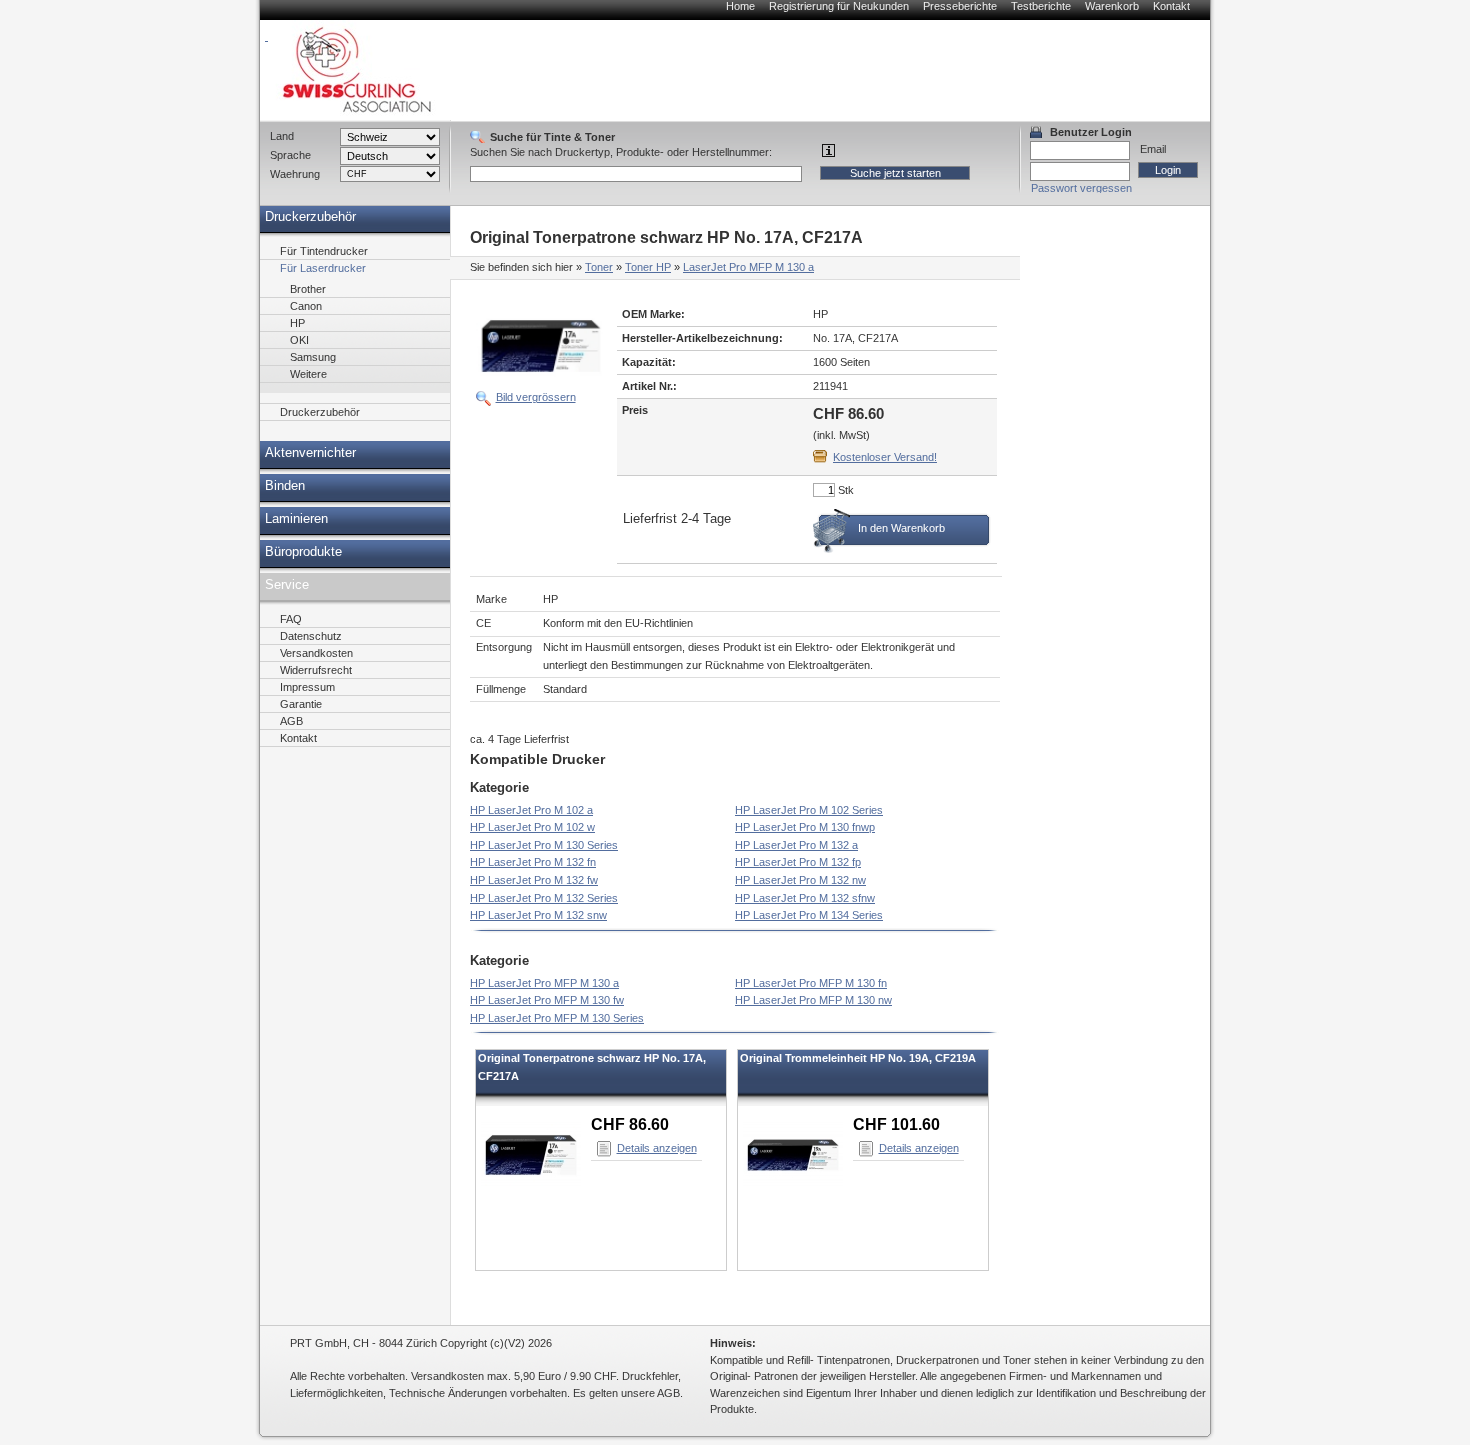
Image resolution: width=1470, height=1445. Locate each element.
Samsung (313, 357)
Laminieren (296, 519)
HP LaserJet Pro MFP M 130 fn (811, 983)
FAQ (291, 619)
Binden (285, 486)
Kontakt (1171, 6)
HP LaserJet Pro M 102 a (531, 810)
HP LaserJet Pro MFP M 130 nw (813, 1000)
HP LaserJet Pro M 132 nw (800, 880)
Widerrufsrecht (316, 670)
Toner (599, 267)
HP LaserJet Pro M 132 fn (533, 862)
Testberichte (1041, 6)
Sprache (290, 155)
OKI (299, 340)
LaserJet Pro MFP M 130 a (748, 267)
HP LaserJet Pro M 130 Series (544, 845)
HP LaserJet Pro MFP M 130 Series (557, 1018)
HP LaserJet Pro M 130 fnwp (805, 827)
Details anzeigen (657, 1148)
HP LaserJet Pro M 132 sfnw (805, 898)
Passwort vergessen (1081, 188)
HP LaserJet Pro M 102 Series (809, 810)
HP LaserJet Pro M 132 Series (544, 898)
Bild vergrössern (536, 397)
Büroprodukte (303, 552)
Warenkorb (1112, 6)
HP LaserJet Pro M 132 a (796, 845)
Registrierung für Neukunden (839, 6)
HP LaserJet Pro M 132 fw (534, 880)
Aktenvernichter (310, 453)
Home (740, 6)
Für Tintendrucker (324, 251)
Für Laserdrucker (323, 268)
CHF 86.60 (630, 1124)
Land (282, 136)
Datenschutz (311, 636)
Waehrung (295, 174)
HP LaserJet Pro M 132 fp (798, 862)
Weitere (308, 374)
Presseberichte (960, 6)
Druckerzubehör (310, 217)
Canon (306, 306)
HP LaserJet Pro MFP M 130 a (544, 983)
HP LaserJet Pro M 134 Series (809, 915)
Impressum (307, 687)
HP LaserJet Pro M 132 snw (538, 915)
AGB (291, 721)
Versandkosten (316, 653)
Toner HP (648, 267)
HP (297, 323)
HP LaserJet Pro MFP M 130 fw (547, 1000)
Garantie (301, 704)
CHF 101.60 (896, 1124)
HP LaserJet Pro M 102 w (532, 827)
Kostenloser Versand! (885, 457)
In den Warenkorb (901, 528)
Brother (308, 289)
